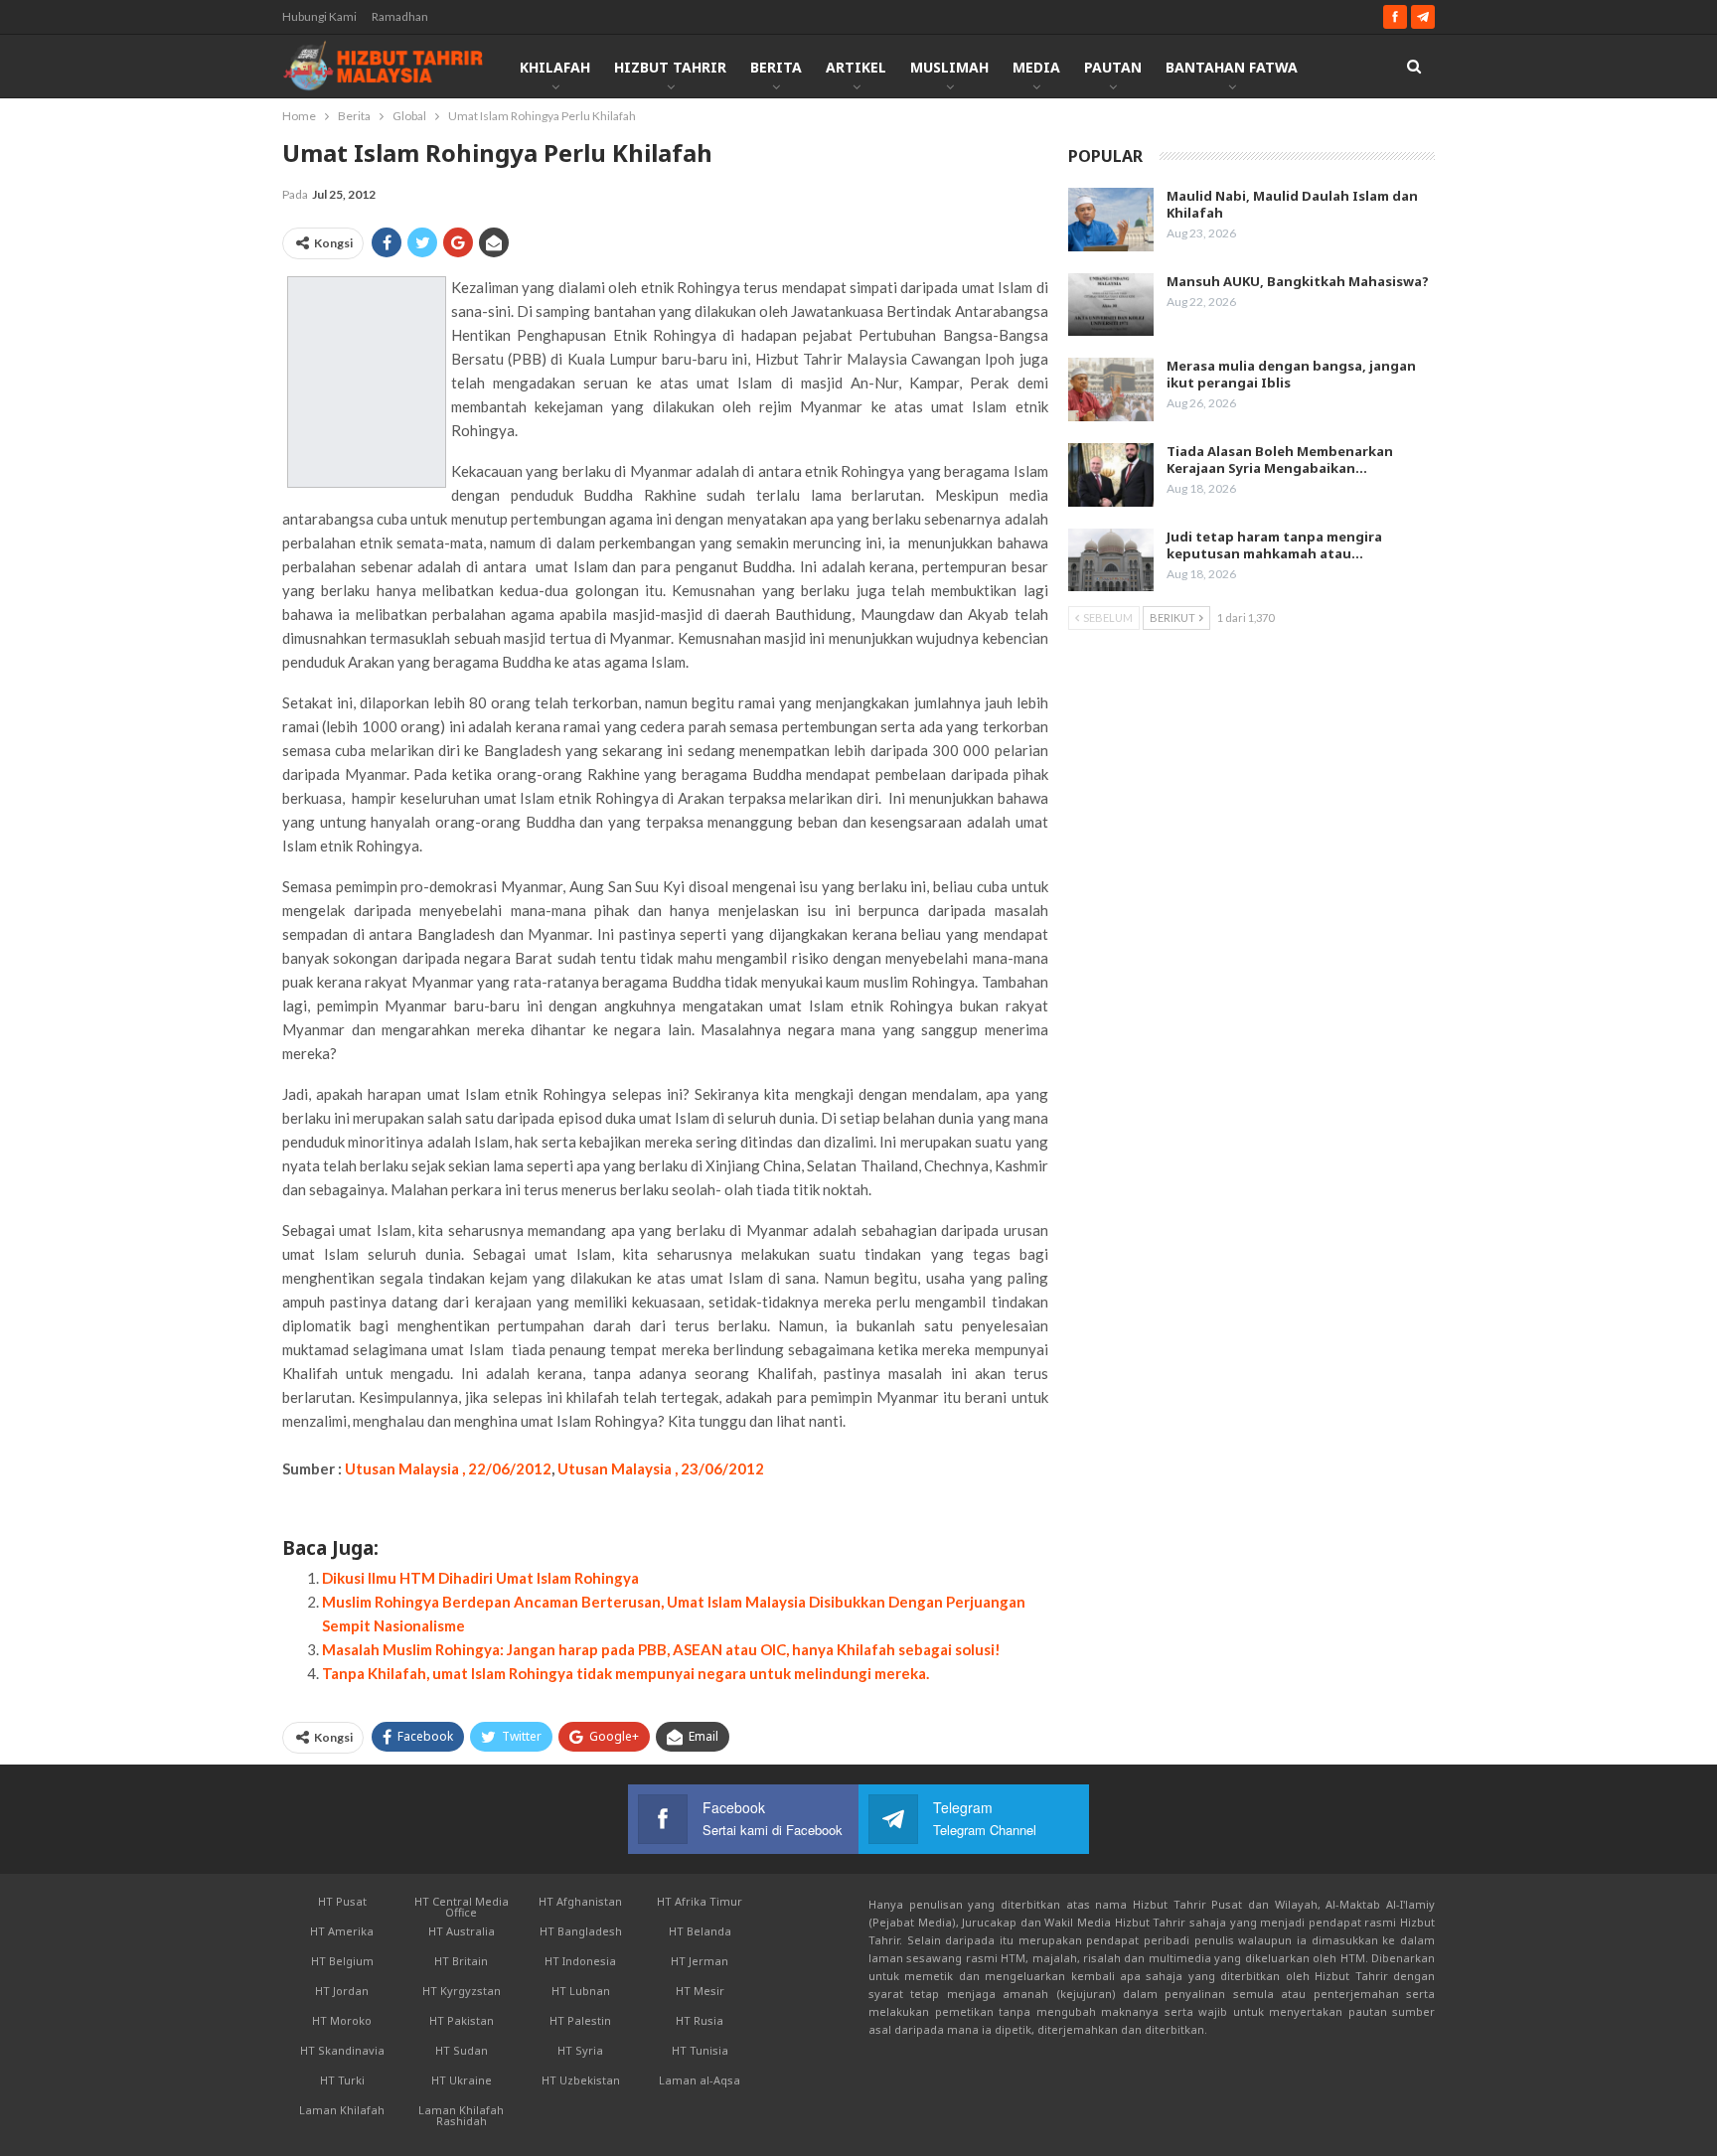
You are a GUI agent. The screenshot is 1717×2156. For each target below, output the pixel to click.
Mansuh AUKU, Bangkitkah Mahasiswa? (1298, 281)
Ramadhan (400, 16)
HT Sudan (462, 2050)
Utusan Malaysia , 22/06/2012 (447, 1468)
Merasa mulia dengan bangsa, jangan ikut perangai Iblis (1291, 374)
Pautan (1113, 67)
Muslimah (949, 67)
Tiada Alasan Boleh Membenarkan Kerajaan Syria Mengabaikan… (1280, 460)
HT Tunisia (700, 2050)
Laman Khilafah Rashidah (461, 2115)
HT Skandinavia (342, 2050)
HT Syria (580, 2050)
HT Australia (462, 1931)
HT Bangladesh (581, 1931)
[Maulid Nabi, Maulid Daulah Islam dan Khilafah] (1111, 220)
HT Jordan (342, 1991)
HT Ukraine (462, 2080)
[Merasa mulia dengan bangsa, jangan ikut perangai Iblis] (1111, 389)
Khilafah (555, 67)
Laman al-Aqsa (700, 2080)
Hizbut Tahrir (670, 67)
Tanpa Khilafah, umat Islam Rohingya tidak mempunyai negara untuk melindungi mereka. (625, 1673)
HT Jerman (700, 1961)
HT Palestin (580, 2020)
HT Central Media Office (462, 1907)
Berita (776, 67)
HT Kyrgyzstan (462, 1991)
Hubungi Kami (319, 16)
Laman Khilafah (342, 2110)
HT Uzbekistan (581, 2080)
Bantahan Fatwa (1232, 67)
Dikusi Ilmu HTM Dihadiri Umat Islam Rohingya (480, 1578)
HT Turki (342, 2080)
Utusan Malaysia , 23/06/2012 (661, 1468)
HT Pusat (342, 1901)
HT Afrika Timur (700, 1901)
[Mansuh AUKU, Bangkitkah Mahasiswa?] (1111, 305)
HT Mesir (700, 1991)
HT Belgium (342, 1961)
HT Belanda (700, 1931)
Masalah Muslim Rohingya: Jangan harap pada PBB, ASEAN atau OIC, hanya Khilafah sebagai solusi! (661, 1649)
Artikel (856, 67)
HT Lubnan (581, 1991)
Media (1036, 67)
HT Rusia (700, 2020)
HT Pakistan (462, 2020)
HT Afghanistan (580, 1901)
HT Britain (461, 1961)
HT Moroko (342, 2020)
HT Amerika (342, 1931)
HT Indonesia (580, 1961)
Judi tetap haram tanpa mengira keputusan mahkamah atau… (1274, 545)
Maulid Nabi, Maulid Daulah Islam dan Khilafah (1292, 204)
